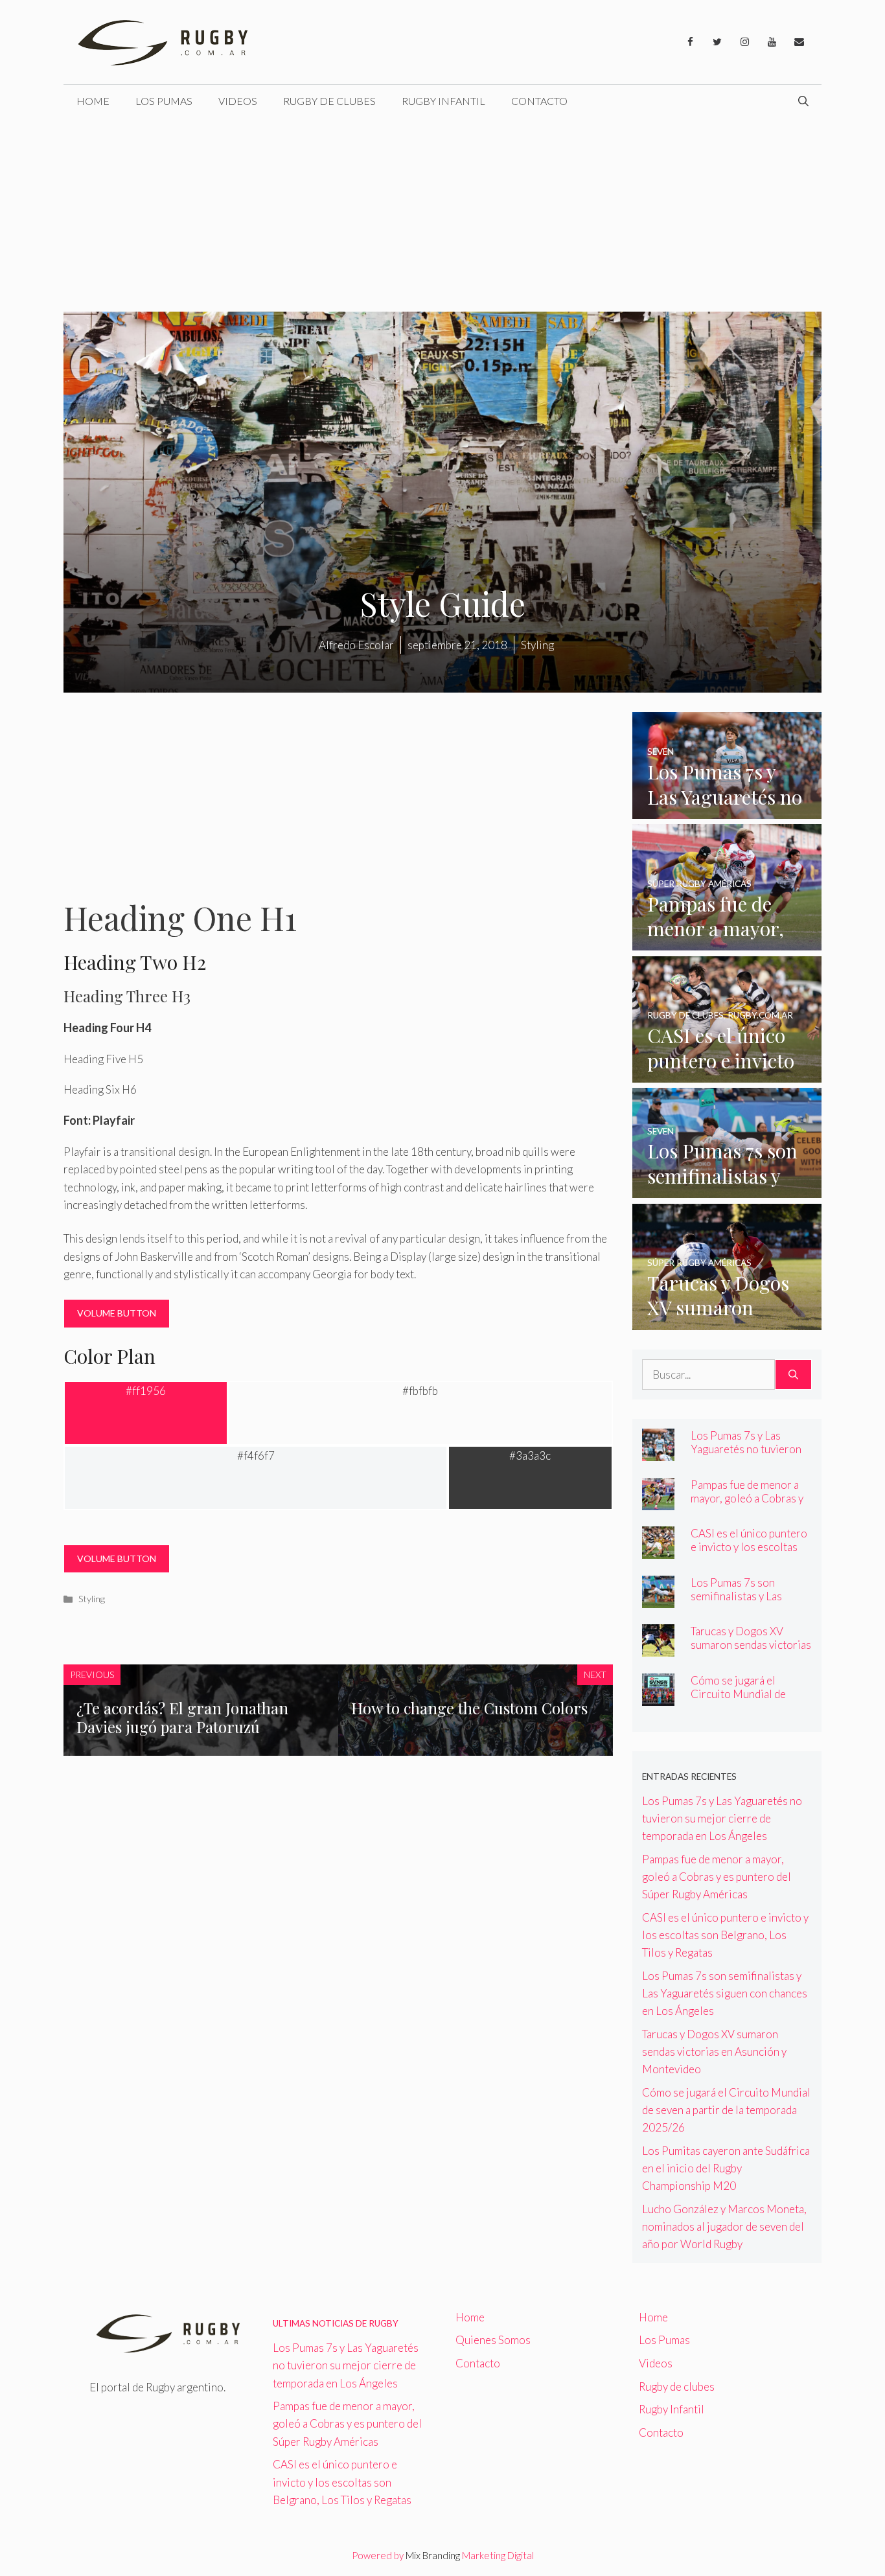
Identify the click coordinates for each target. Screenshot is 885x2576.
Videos (238, 101)
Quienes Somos (493, 2340)
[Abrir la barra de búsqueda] (803, 101)
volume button (117, 1313)
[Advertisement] (442, 214)
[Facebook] (690, 42)
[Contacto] (799, 42)
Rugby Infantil (443, 101)
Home (93, 101)
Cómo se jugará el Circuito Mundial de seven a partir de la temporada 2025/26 (739, 1701)
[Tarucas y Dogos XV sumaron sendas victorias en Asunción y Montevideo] (727, 1321)
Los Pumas (164, 101)
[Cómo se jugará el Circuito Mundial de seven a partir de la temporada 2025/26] (658, 1696)
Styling (92, 1599)
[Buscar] (793, 1375)
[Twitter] (717, 42)
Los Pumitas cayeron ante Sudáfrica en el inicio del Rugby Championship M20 (726, 2168)
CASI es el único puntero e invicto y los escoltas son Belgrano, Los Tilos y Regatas (750, 1554)
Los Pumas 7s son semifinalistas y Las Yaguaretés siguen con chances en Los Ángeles (747, 1603)
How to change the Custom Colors (469, 1708)
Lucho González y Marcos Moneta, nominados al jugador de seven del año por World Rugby (724, 2226)
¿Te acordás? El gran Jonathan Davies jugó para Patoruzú (182, 1717)
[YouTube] (772, 42)
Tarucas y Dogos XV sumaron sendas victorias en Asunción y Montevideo (751, 1651)
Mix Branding (433, 2555)
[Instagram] (744, 42)
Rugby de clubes (329, 101)
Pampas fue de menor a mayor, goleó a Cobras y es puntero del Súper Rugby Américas (747, 1505)
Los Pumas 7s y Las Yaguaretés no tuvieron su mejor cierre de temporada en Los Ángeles (722, 1818)
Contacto (539, 101)
